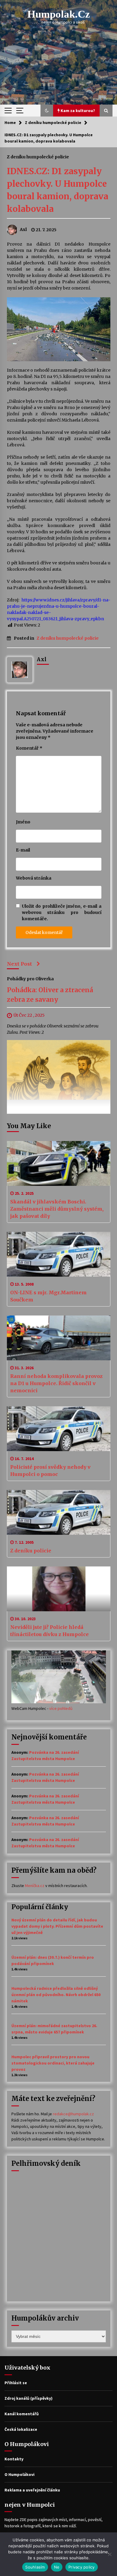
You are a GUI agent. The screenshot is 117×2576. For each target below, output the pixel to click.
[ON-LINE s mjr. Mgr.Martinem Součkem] (59, 1254)
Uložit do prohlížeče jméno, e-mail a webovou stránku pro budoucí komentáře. (62, 912)
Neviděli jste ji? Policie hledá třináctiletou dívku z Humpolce (49, 1631)
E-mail (23, 850)
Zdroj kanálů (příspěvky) (28, 2398)
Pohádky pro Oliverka (30, 978)
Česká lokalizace (21, 2429)
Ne (57, 2567)
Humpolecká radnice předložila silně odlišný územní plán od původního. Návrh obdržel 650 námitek (56, 1995)
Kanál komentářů (22, 2414)
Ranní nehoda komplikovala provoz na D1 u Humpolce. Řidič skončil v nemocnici (56, 1383)
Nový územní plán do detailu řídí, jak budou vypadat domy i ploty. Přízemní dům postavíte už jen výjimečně (57, 1926)
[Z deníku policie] (59, 1512)
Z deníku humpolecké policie (38, 157)
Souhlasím (35, 2567)
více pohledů (61, 1708)
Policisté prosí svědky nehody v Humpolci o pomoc (50, 1471)
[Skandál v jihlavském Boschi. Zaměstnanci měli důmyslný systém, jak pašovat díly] (59, 1163)
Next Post (19, 964)
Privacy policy (82, 2567)
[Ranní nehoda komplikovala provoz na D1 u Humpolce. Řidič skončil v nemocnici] (59, 1338)
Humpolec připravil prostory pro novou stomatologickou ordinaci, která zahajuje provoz (53, 2063)
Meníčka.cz (35, 1886)
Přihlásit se (16, 2383)
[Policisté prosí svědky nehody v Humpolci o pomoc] (59, 1429)
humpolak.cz (59, 14)
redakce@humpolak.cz (73, 2114)
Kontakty (14, 2459)
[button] (47, 111)
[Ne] (109, 2554)
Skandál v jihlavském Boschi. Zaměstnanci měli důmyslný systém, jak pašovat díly (57, 1209)
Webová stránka (34, 878)
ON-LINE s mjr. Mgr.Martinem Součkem (48, 1296)
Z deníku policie (31, 1551)
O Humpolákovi (19, 2474)
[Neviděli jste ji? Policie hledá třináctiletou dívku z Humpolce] (59, 1589)
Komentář (29, 748)
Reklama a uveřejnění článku (32, 2490)
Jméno (23, 822)
